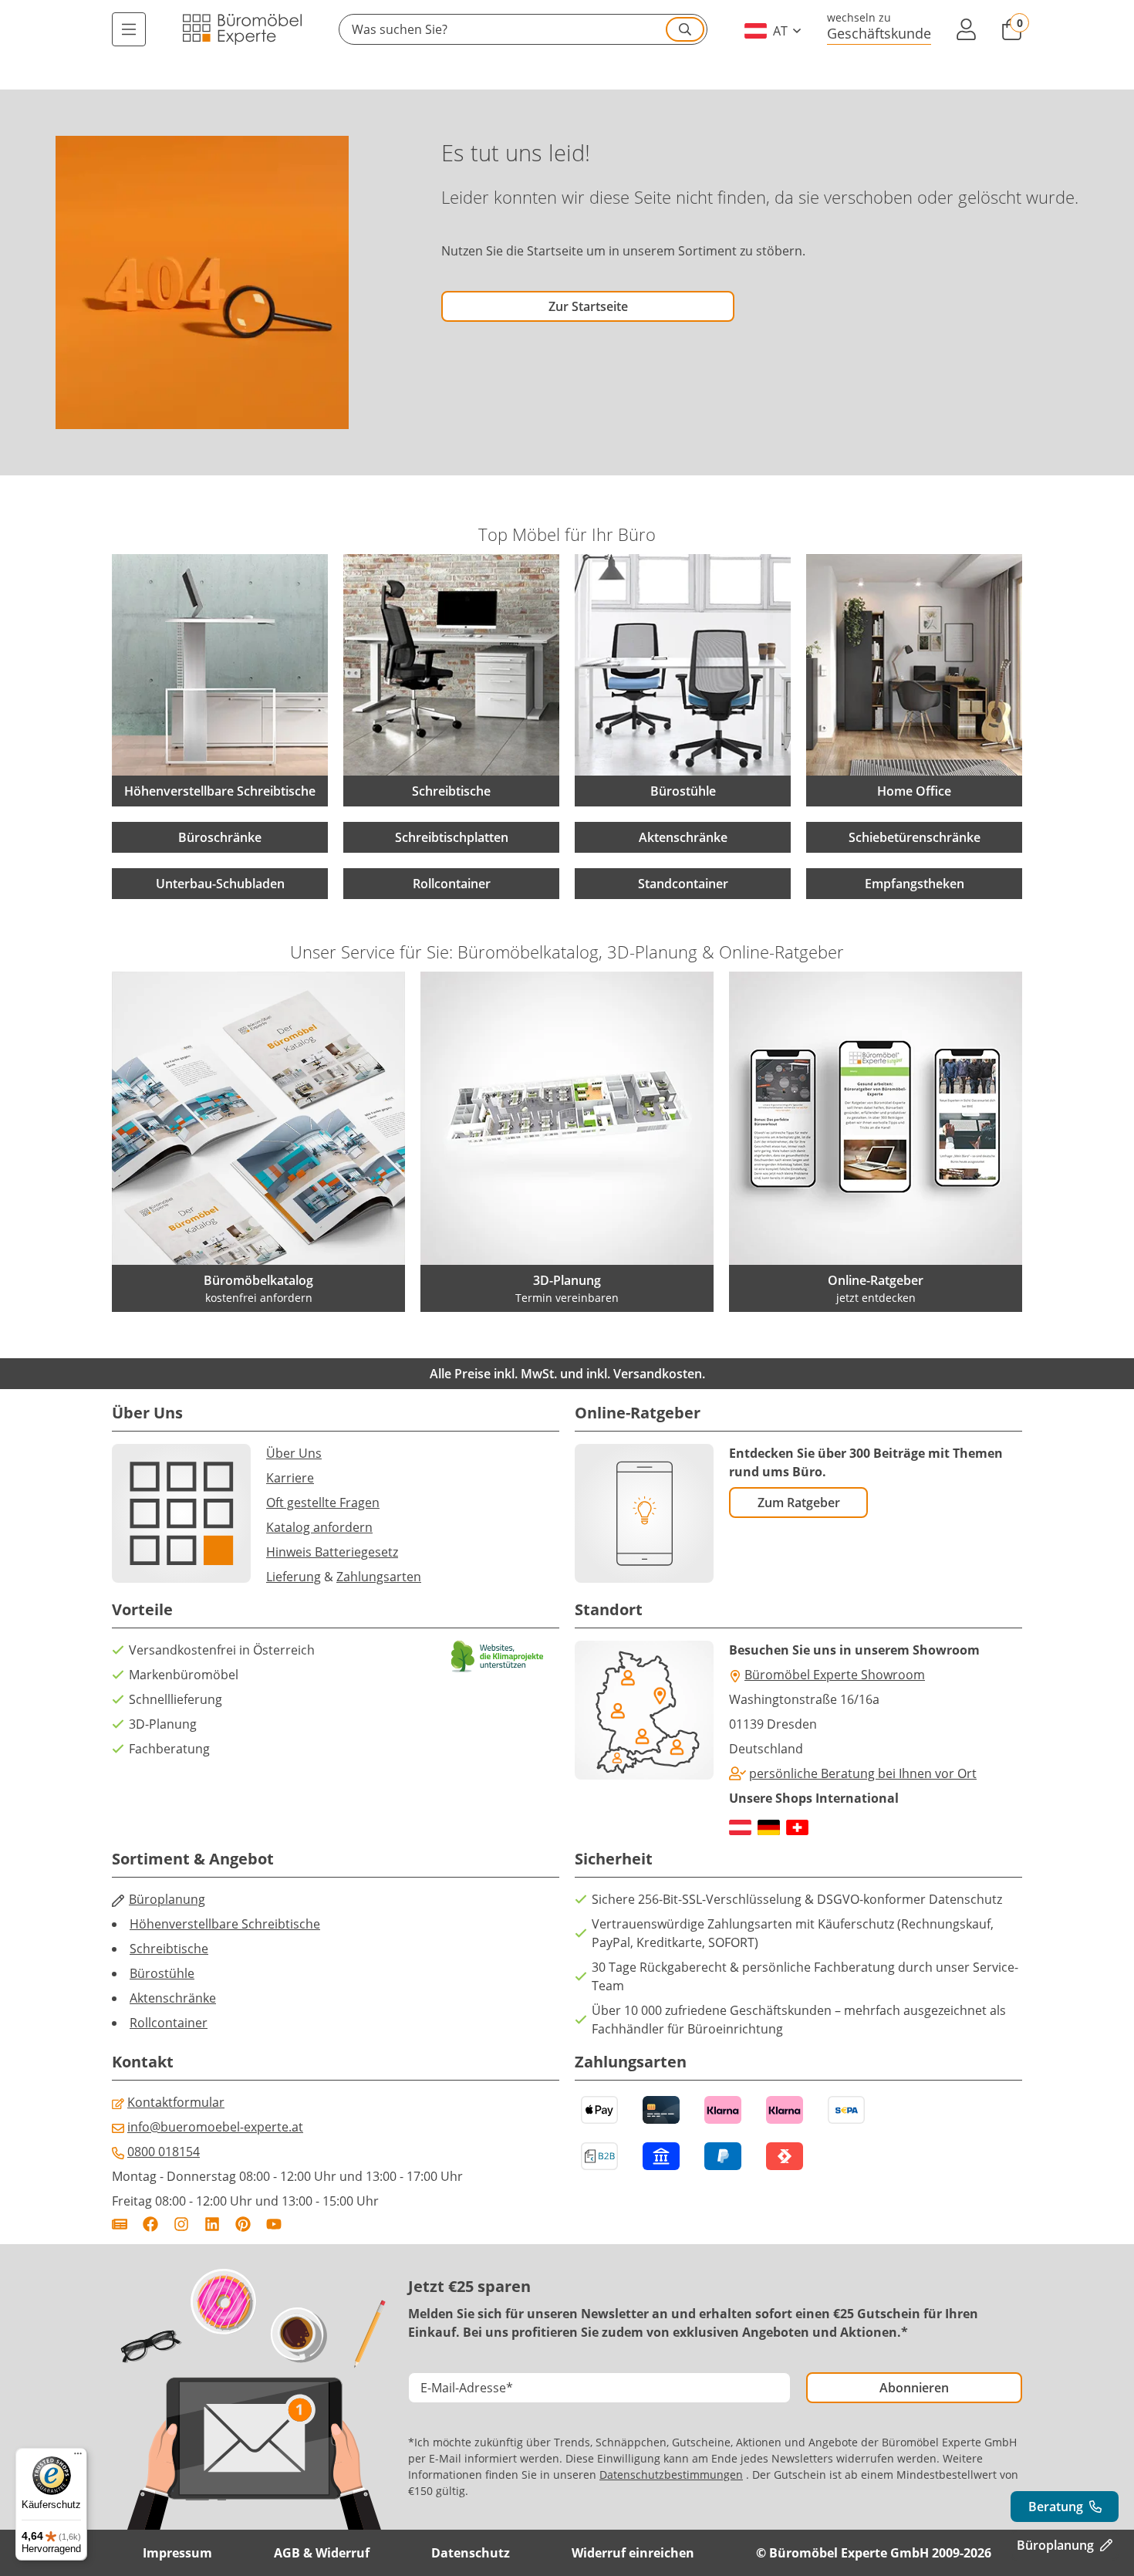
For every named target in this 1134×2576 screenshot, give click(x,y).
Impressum (177, 2553)
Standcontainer (683, 884)
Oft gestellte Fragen (323, 1503)
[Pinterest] (243, 2224)
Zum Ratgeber (799, 1503)
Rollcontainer (452, 884)
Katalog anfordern (319, 1527)
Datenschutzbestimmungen (671, 2475)
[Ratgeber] (120, 2224)
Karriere (290, 1478)
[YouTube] (274, 2224)
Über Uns (294, 1453)
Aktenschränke (683, 837)
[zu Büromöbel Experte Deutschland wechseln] (769, 1827)
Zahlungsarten (379, 1577)
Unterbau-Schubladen (220, 884)
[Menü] (129, 29)
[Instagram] (181, 2224)
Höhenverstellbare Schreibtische (225, 1924)
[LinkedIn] (212, 2224)
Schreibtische (169, 1949)
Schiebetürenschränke (915, 837)
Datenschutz (471, 2553)
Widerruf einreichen (633, 2553)
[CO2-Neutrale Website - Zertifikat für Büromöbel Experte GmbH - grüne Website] (498, 1656)
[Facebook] (150, 2224)
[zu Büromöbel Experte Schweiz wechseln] (797, 1827)
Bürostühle (162, 1973)
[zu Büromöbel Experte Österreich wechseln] (740, 1827)
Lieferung (294, 1577)
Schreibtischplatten (452, 837)
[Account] (966, 29)
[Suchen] (685, 29)
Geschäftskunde (879, 33)
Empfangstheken (915, 884)
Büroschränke (220, 837)
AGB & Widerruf (322, 2553)
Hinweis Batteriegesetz (332, 1552)
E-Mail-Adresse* (467, 2388)
